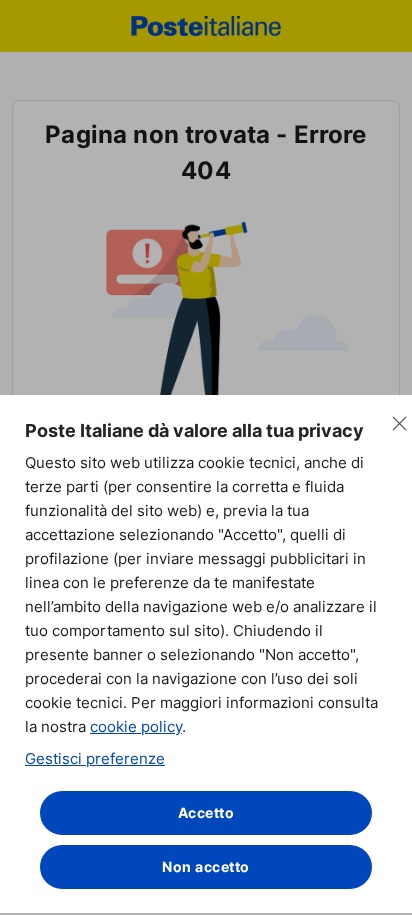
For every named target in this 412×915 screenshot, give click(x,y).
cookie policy (136, 726)
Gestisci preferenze (95, 758)
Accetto (206, 812)
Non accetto (206, 866)
